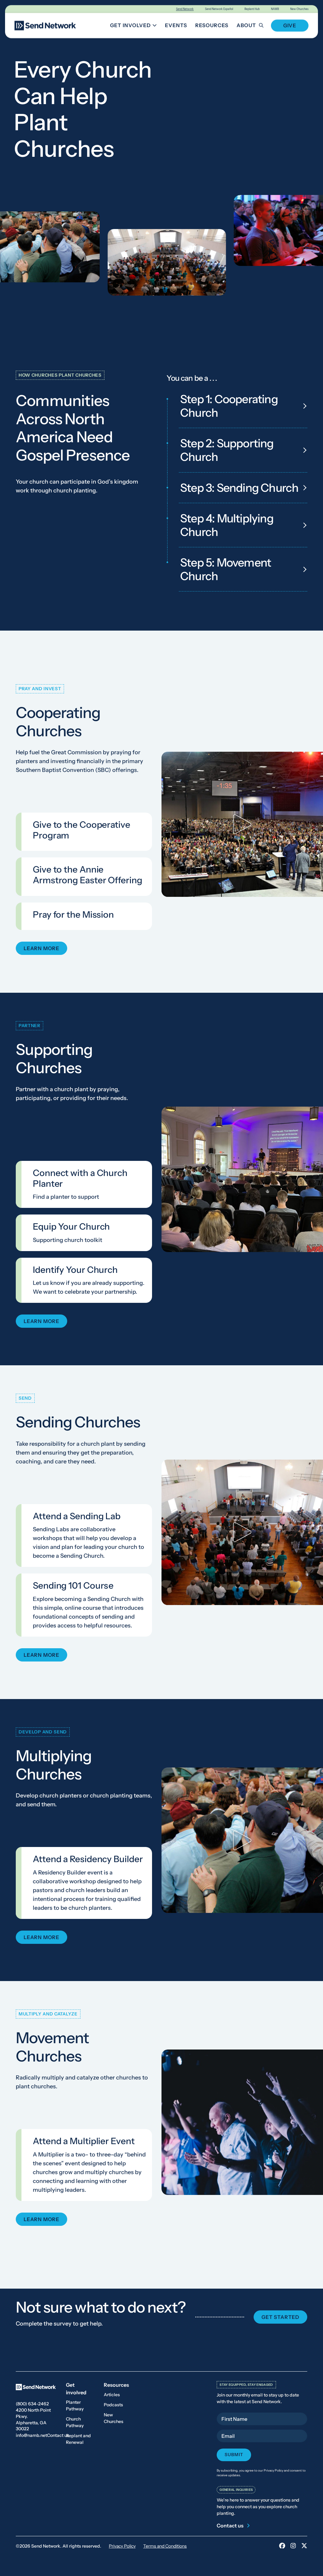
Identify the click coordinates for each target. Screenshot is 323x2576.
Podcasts (113, 2405)
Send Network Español (219, 9)
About (246, 25)
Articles (112, 2395)
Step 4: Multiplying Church (227, 525)
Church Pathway (75, 2422)
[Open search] (265, 25)
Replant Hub (252, 9)
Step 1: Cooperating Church (229, 406)
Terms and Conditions (165, 2546)
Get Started (280, 2317)
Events (176, 25)
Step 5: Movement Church (226, 569)
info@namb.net (31, 2435)
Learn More (41, 949)
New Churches (299, 9)
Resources (212, 25)
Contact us (58, 2435)
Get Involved (135, 26)
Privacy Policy (122, 2546)
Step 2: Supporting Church (227, 450)
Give (290, 26)
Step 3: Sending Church (239, 488)
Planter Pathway (75, 2405)
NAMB (275, 9)
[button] (242, 824)
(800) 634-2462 (32, 2404)
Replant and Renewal (78, 2439)
